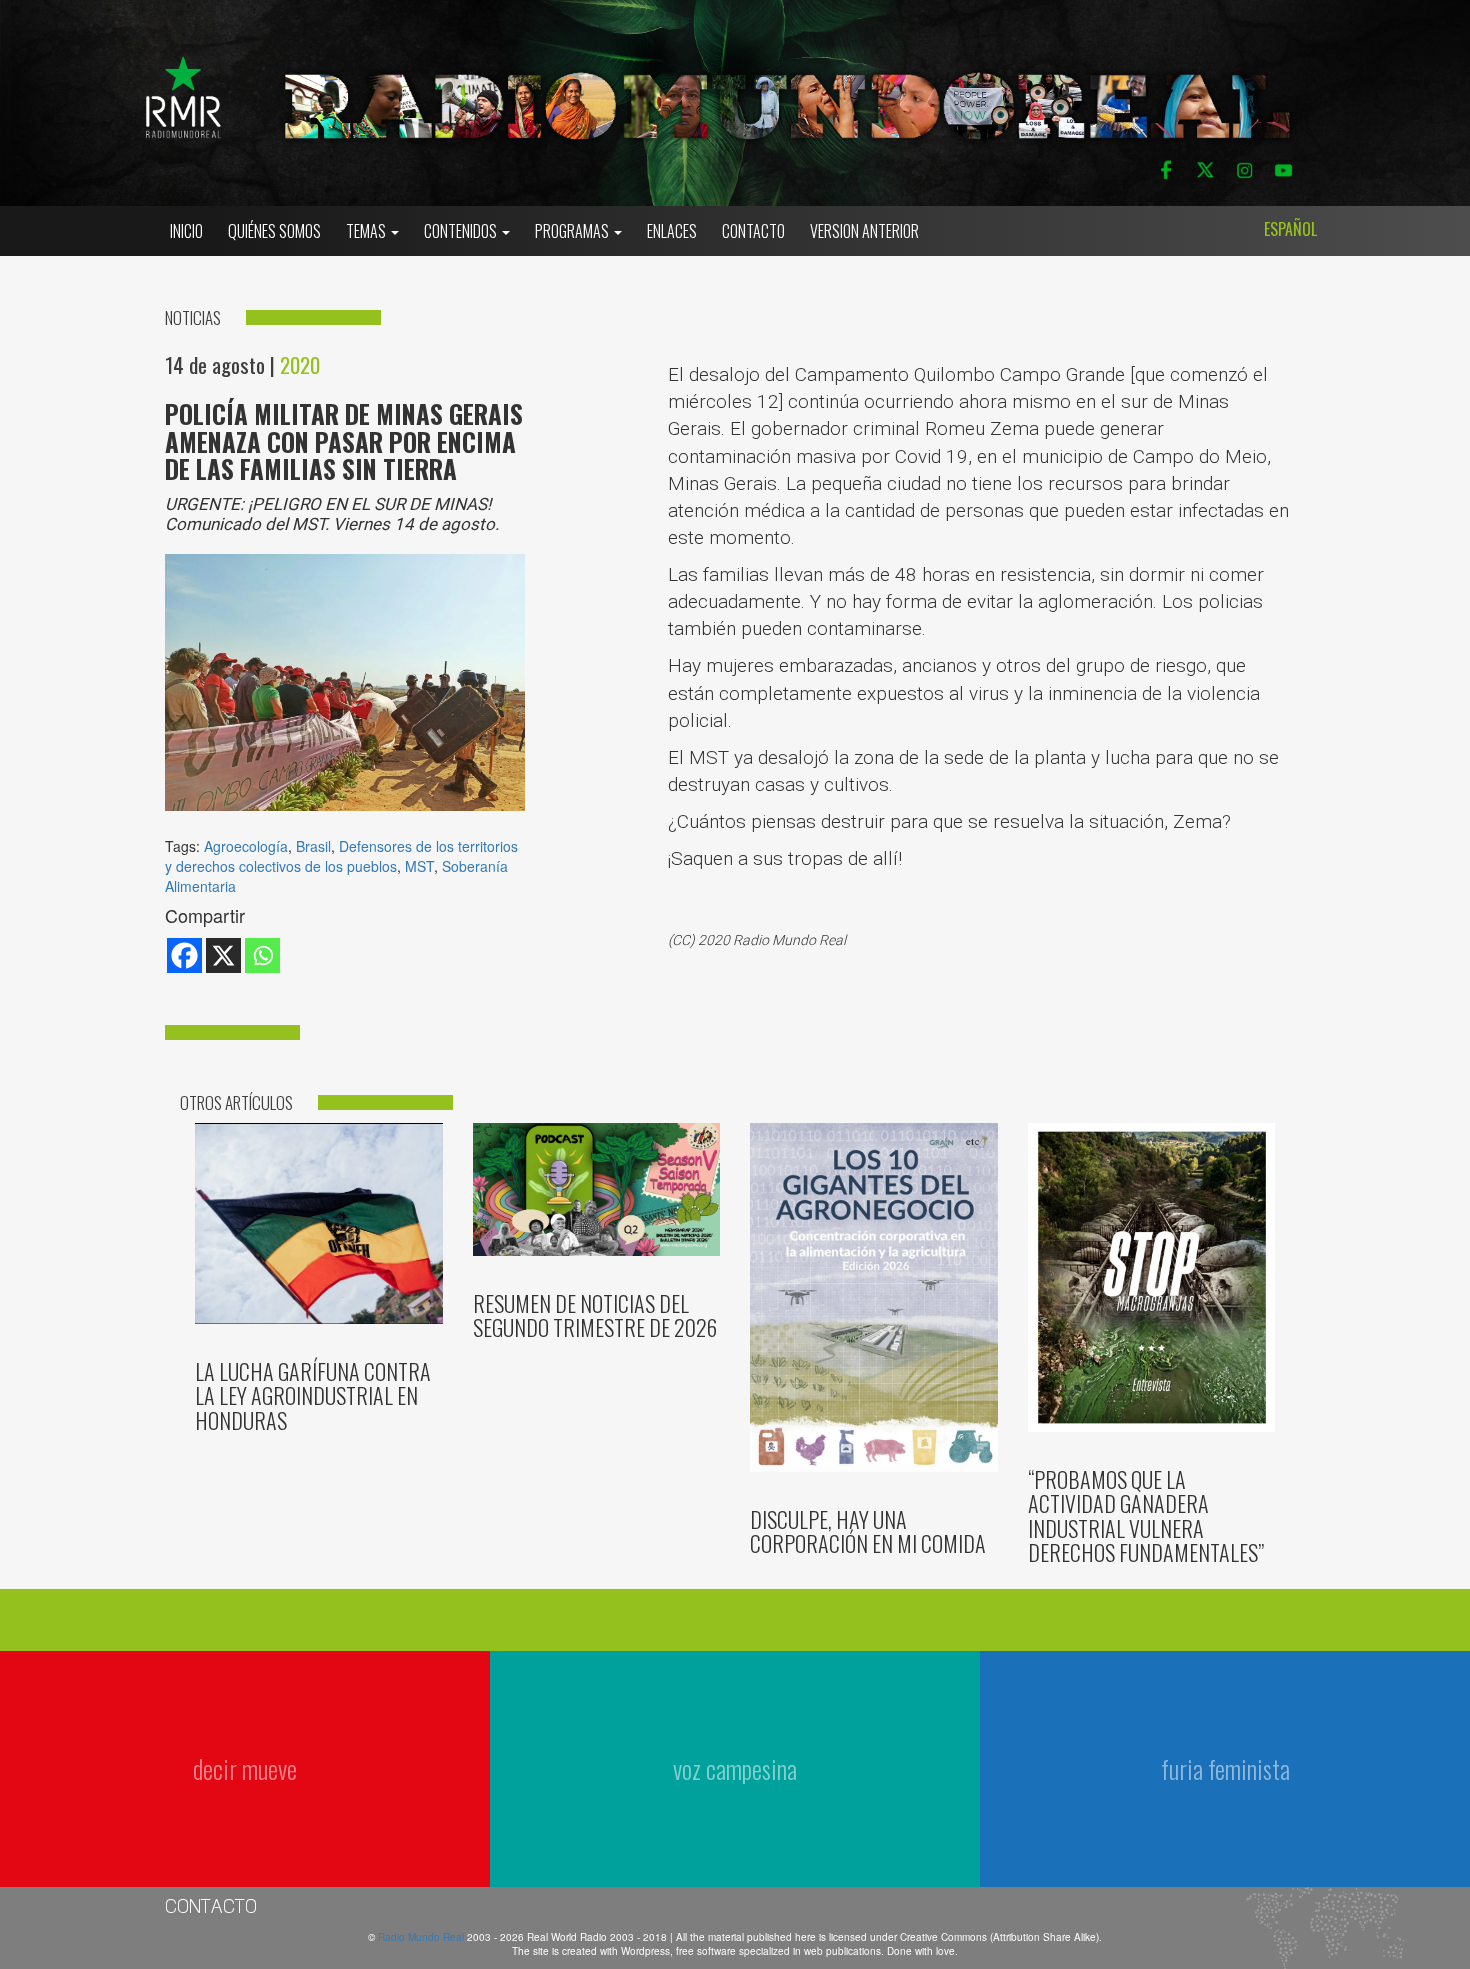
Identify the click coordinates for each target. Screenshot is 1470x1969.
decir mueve (245, 1768)
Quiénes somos (274, 231)
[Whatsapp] (262, 955)
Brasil (313, 846)
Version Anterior (864, 231)
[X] (223, 955)
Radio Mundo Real (422, 1937)
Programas (573, 231)
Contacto (753, 231)
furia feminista (1225, 1768)
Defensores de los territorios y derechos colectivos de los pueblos (341, 856)
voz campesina (735, 1768)
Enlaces (672, 231)
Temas (367, 231)
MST (419, 866)
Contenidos (462, 231)
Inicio (186, 231)
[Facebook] (184, 955)
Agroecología (246, 846)
